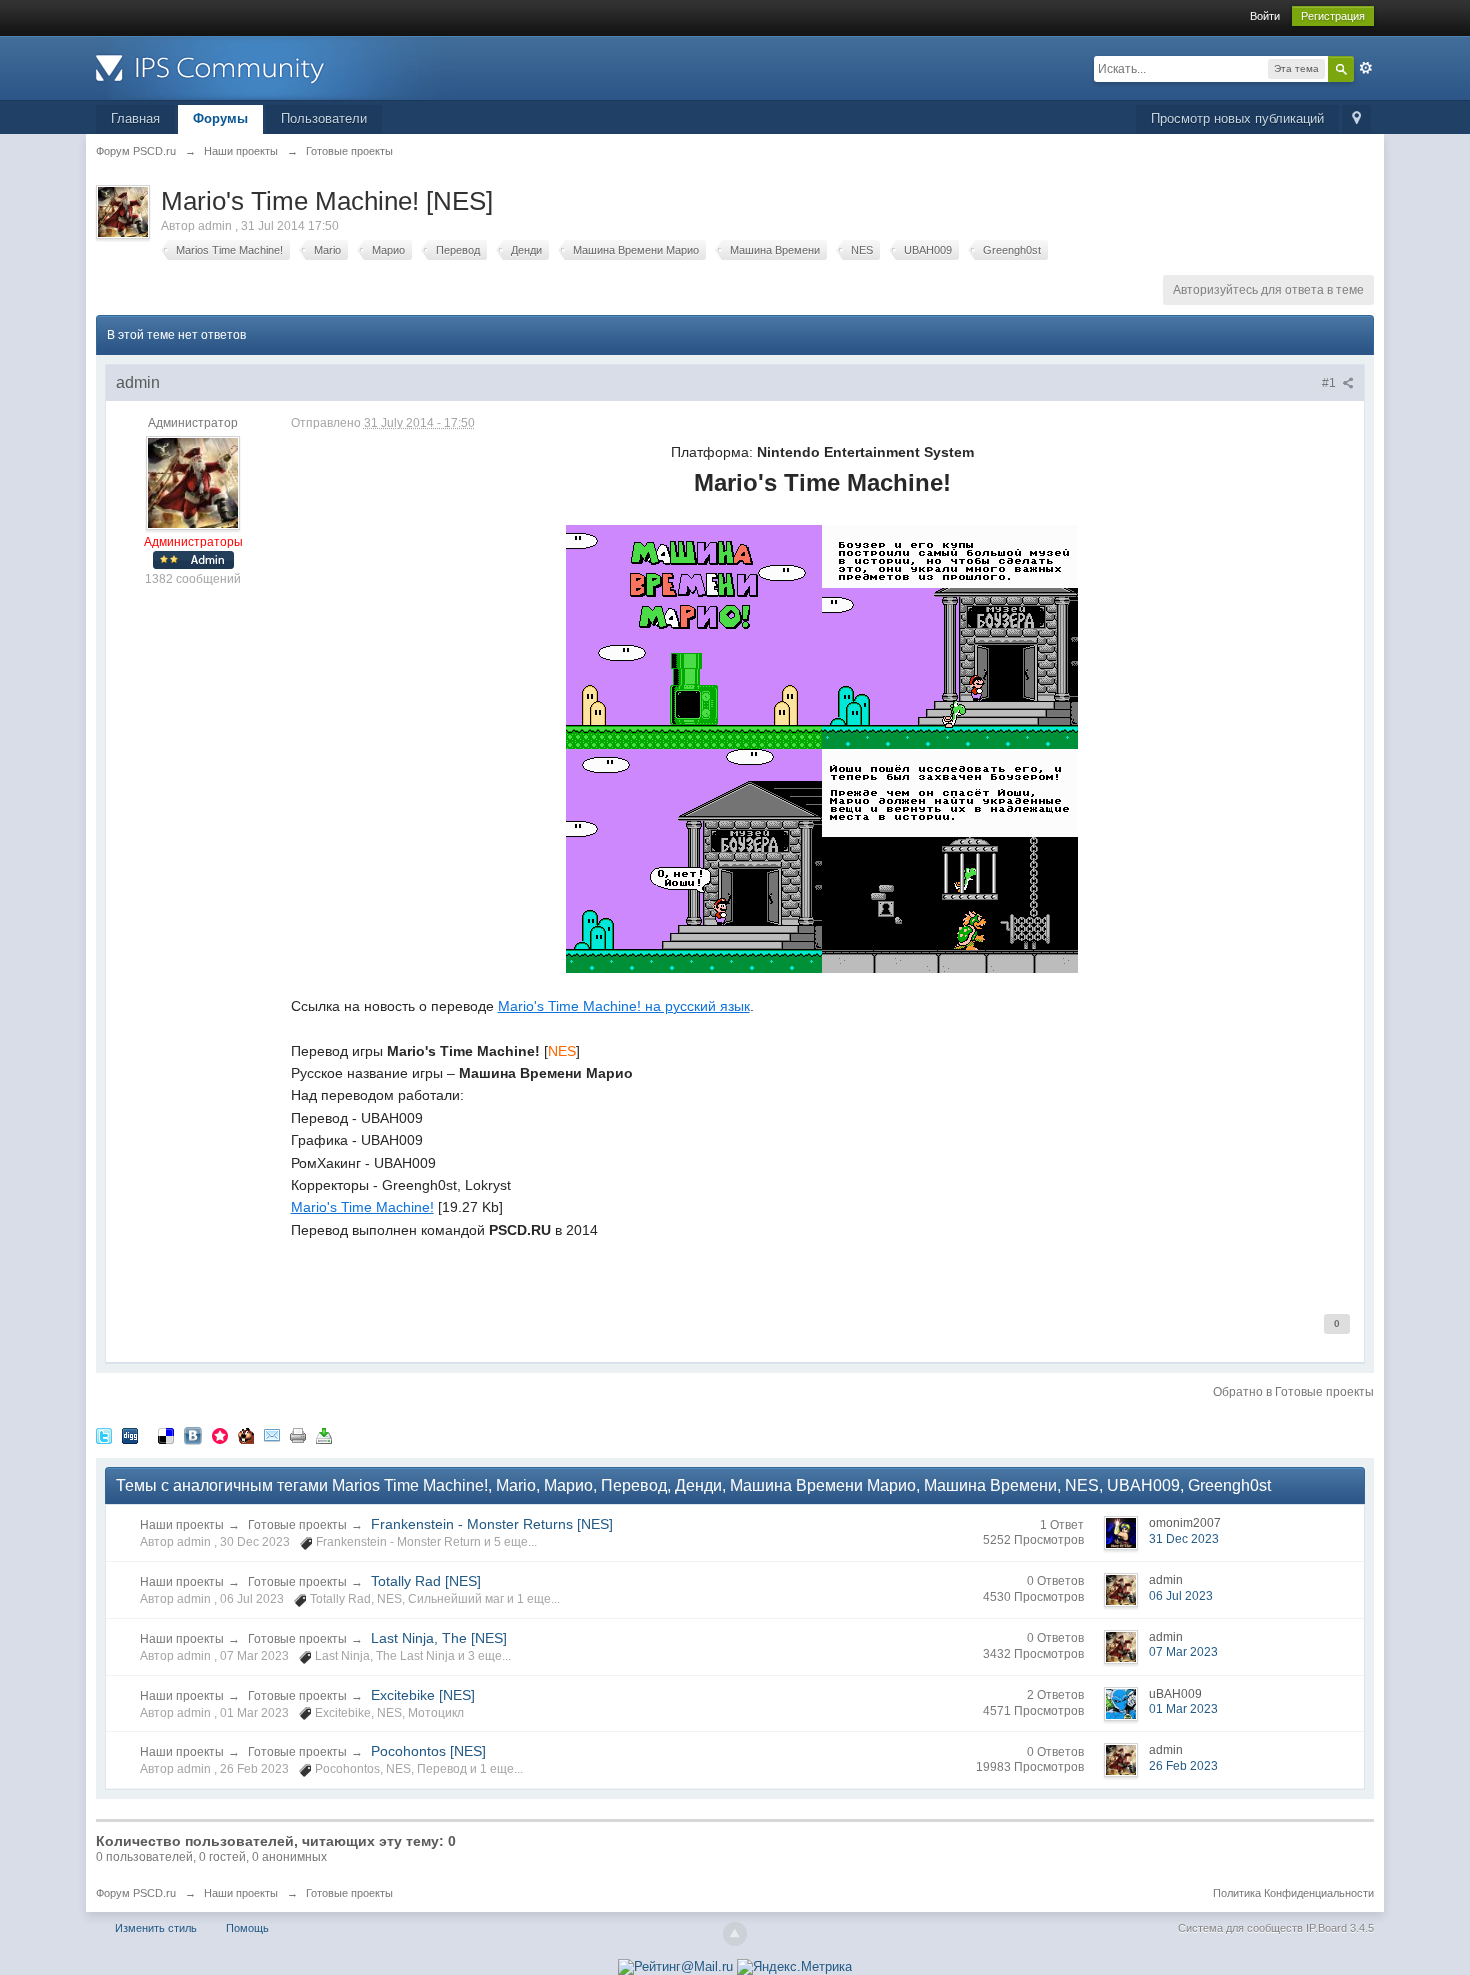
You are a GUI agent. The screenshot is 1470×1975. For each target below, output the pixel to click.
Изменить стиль (156, 1928)
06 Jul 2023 (1181, 1596)
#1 (1330, 383)
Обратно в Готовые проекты (1293, 1392)
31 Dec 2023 (1184, 1539)
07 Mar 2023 (1183, 1652)
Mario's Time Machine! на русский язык (624, 1006)
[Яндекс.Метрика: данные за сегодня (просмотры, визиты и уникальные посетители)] (794, 1967)
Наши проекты (182, 1525)
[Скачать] (324, 1434)
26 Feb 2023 (1183, 1766)
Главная (135, 118)
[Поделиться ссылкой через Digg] (130, 1434)
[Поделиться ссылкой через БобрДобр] (246, 1434)
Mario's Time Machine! (362, 1207)
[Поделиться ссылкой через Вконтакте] (193, 1434)
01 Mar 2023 (1183, 1709)
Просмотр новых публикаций (1237, 118)
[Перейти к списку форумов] (275, 66)
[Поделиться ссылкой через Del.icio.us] (166, 1434)
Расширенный (1366, 68)
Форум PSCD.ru (136, 1893)
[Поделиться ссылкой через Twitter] (104, 1434)
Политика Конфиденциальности (1293, 1893)
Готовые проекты (297, 1525)
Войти (1265, 16)
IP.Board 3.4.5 (1340, 1928)
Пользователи (324, 118)
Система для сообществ (1240, 1928)
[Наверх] (735, 1934)
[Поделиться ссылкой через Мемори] (220, 1434)
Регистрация (1333, 16)
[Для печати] (298, 1434)
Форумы (220, 118)
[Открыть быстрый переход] (1356, 119)
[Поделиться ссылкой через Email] (272, 1434)
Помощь (247, 1928)
